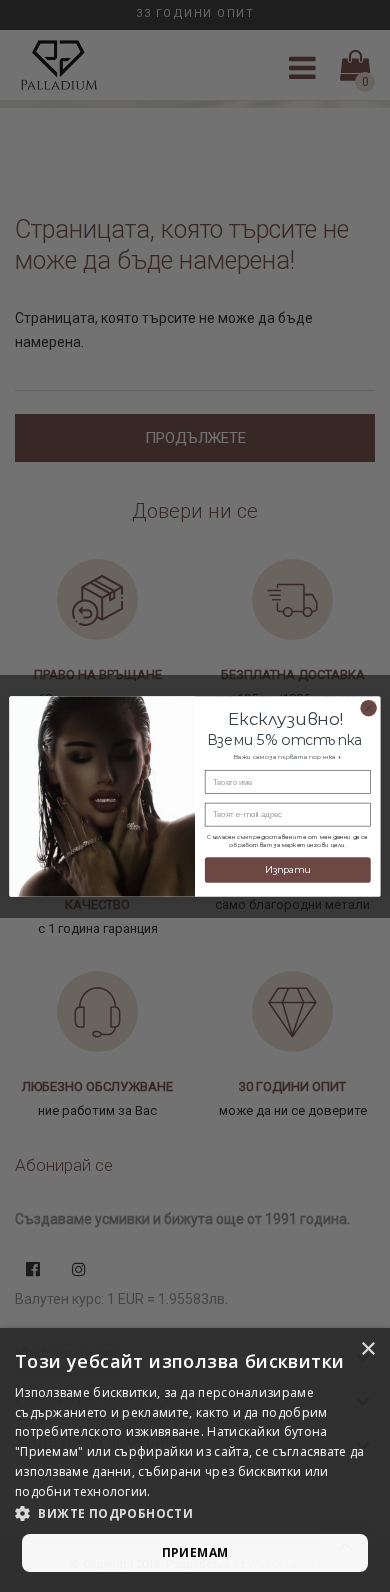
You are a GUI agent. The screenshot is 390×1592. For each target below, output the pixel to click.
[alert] (195, 1460)
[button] (195, 1514)
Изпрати (287, 869)
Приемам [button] (195, 1552)
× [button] (367, 1349)
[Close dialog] (368, 707)
